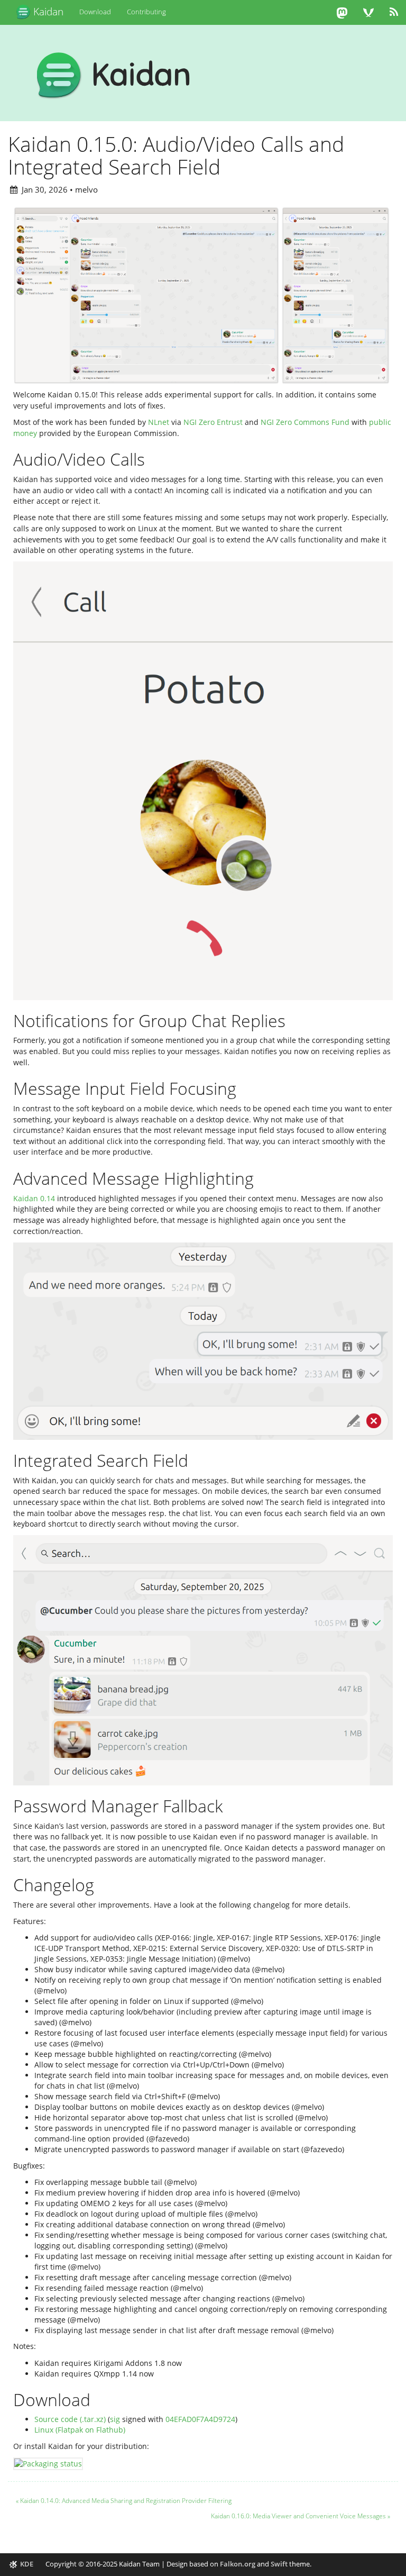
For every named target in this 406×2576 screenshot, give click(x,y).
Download (95, 12)
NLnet (159, 422)
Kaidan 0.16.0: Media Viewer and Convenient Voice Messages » (301, 2516)
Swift (279, 2564)
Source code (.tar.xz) (70, 2419)
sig (115, 2419)
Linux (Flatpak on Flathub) (80, 2430)
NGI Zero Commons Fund (305, 422)
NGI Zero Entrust (213, 422)
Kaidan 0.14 (34, 1198)
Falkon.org (238, 2564)
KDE (27, 2564)
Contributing (146, 12)
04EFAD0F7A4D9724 (200, 2419)
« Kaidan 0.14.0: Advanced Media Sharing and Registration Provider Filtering (124, 2501)
